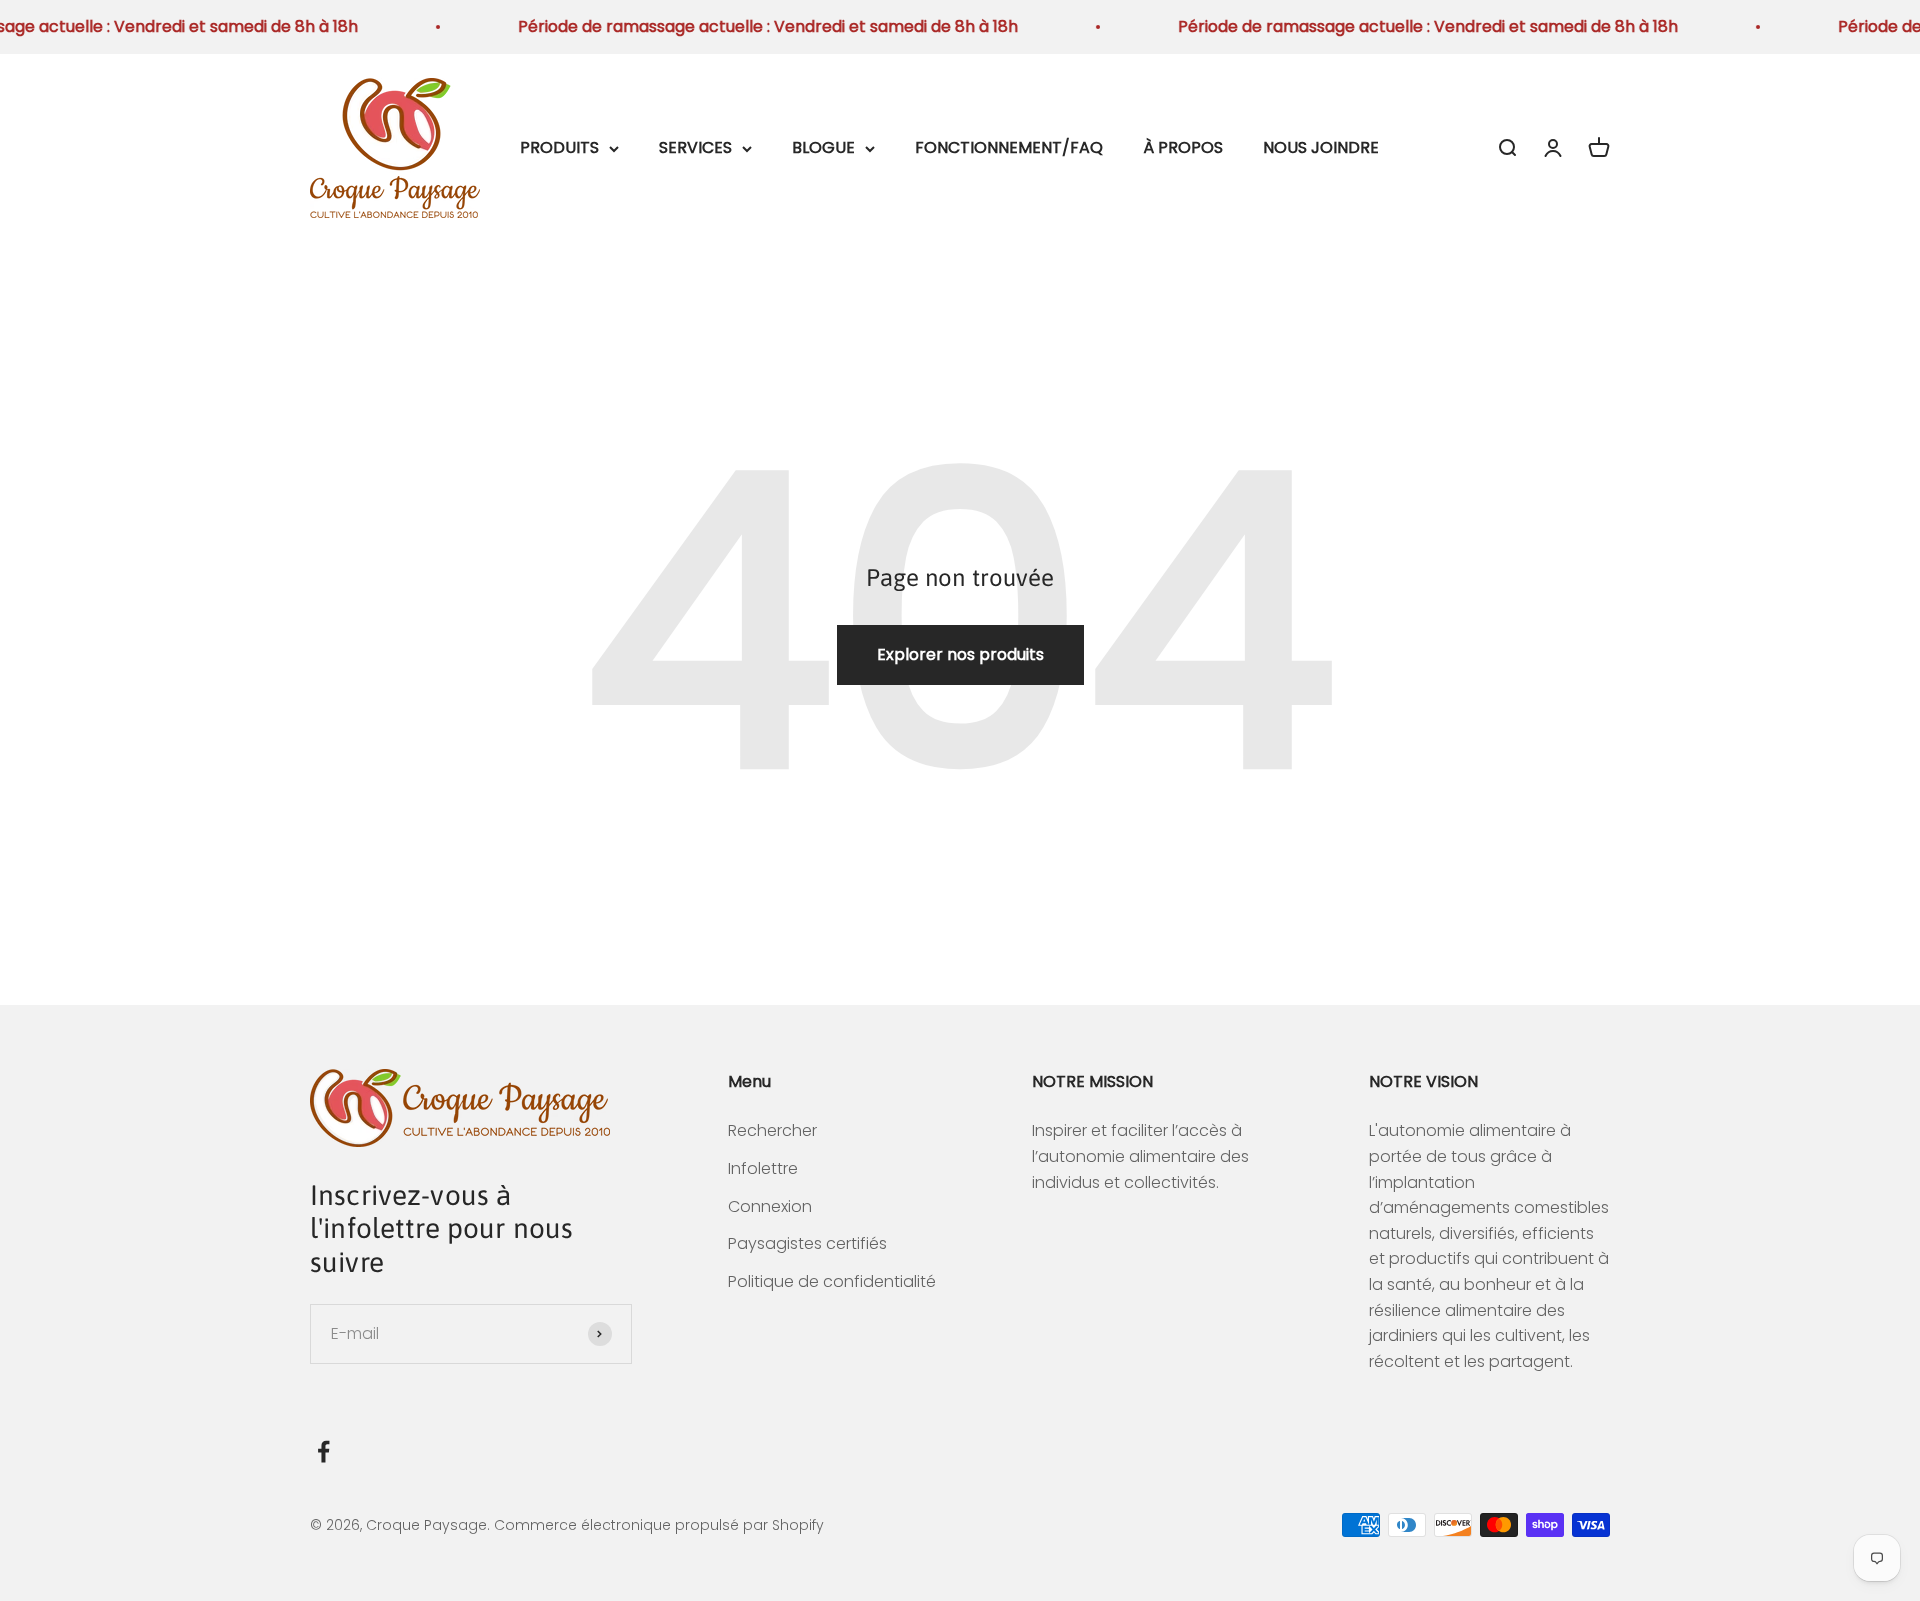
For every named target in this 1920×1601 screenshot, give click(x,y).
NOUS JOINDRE (1321, 147)
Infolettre (763, 1168)
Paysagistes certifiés (807, 1243)
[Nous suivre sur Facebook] (323, 1451)
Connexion (770, 1206)
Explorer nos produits (960, 654)
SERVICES (695, 147)
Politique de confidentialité (832, 1281)
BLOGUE (823, 147)
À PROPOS (1183, 147)
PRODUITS (559, 147)
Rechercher (772, 1130)
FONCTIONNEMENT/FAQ (1009, 147)
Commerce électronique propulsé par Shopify (659, 1525)
